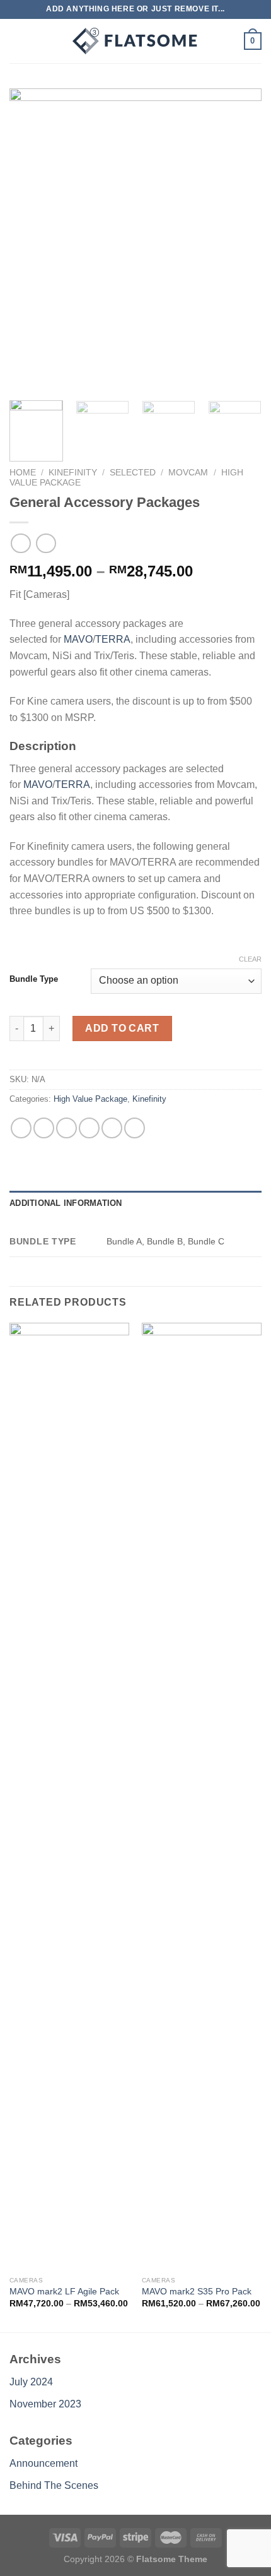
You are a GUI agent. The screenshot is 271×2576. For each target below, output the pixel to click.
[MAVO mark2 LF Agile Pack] (69, 1796)
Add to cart (122, 1028)
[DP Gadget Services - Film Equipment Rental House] (135, 41)
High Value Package (90, 1099)
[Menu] (17, 41)
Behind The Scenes (54, 2485)
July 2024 (31, 2382)
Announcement (43, 2463)
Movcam (188, 473)
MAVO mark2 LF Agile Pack (64, 2292)
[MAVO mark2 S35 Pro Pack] (202, 1796)
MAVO (77, 639)
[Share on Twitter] (66, 1128)
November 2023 (45, 2404)
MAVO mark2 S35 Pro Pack (197, 2292)
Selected (133, 473)
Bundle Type (34, 979)
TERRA (113, 639)
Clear (250, 959)
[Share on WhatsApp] (21, 1128)
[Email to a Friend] (89, 1128)
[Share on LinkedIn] (135, 1128)
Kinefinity (73, 473)
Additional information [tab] (66, 1203)
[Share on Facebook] (44, 1128)
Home (23, 473)
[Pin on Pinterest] (112, 1128)
